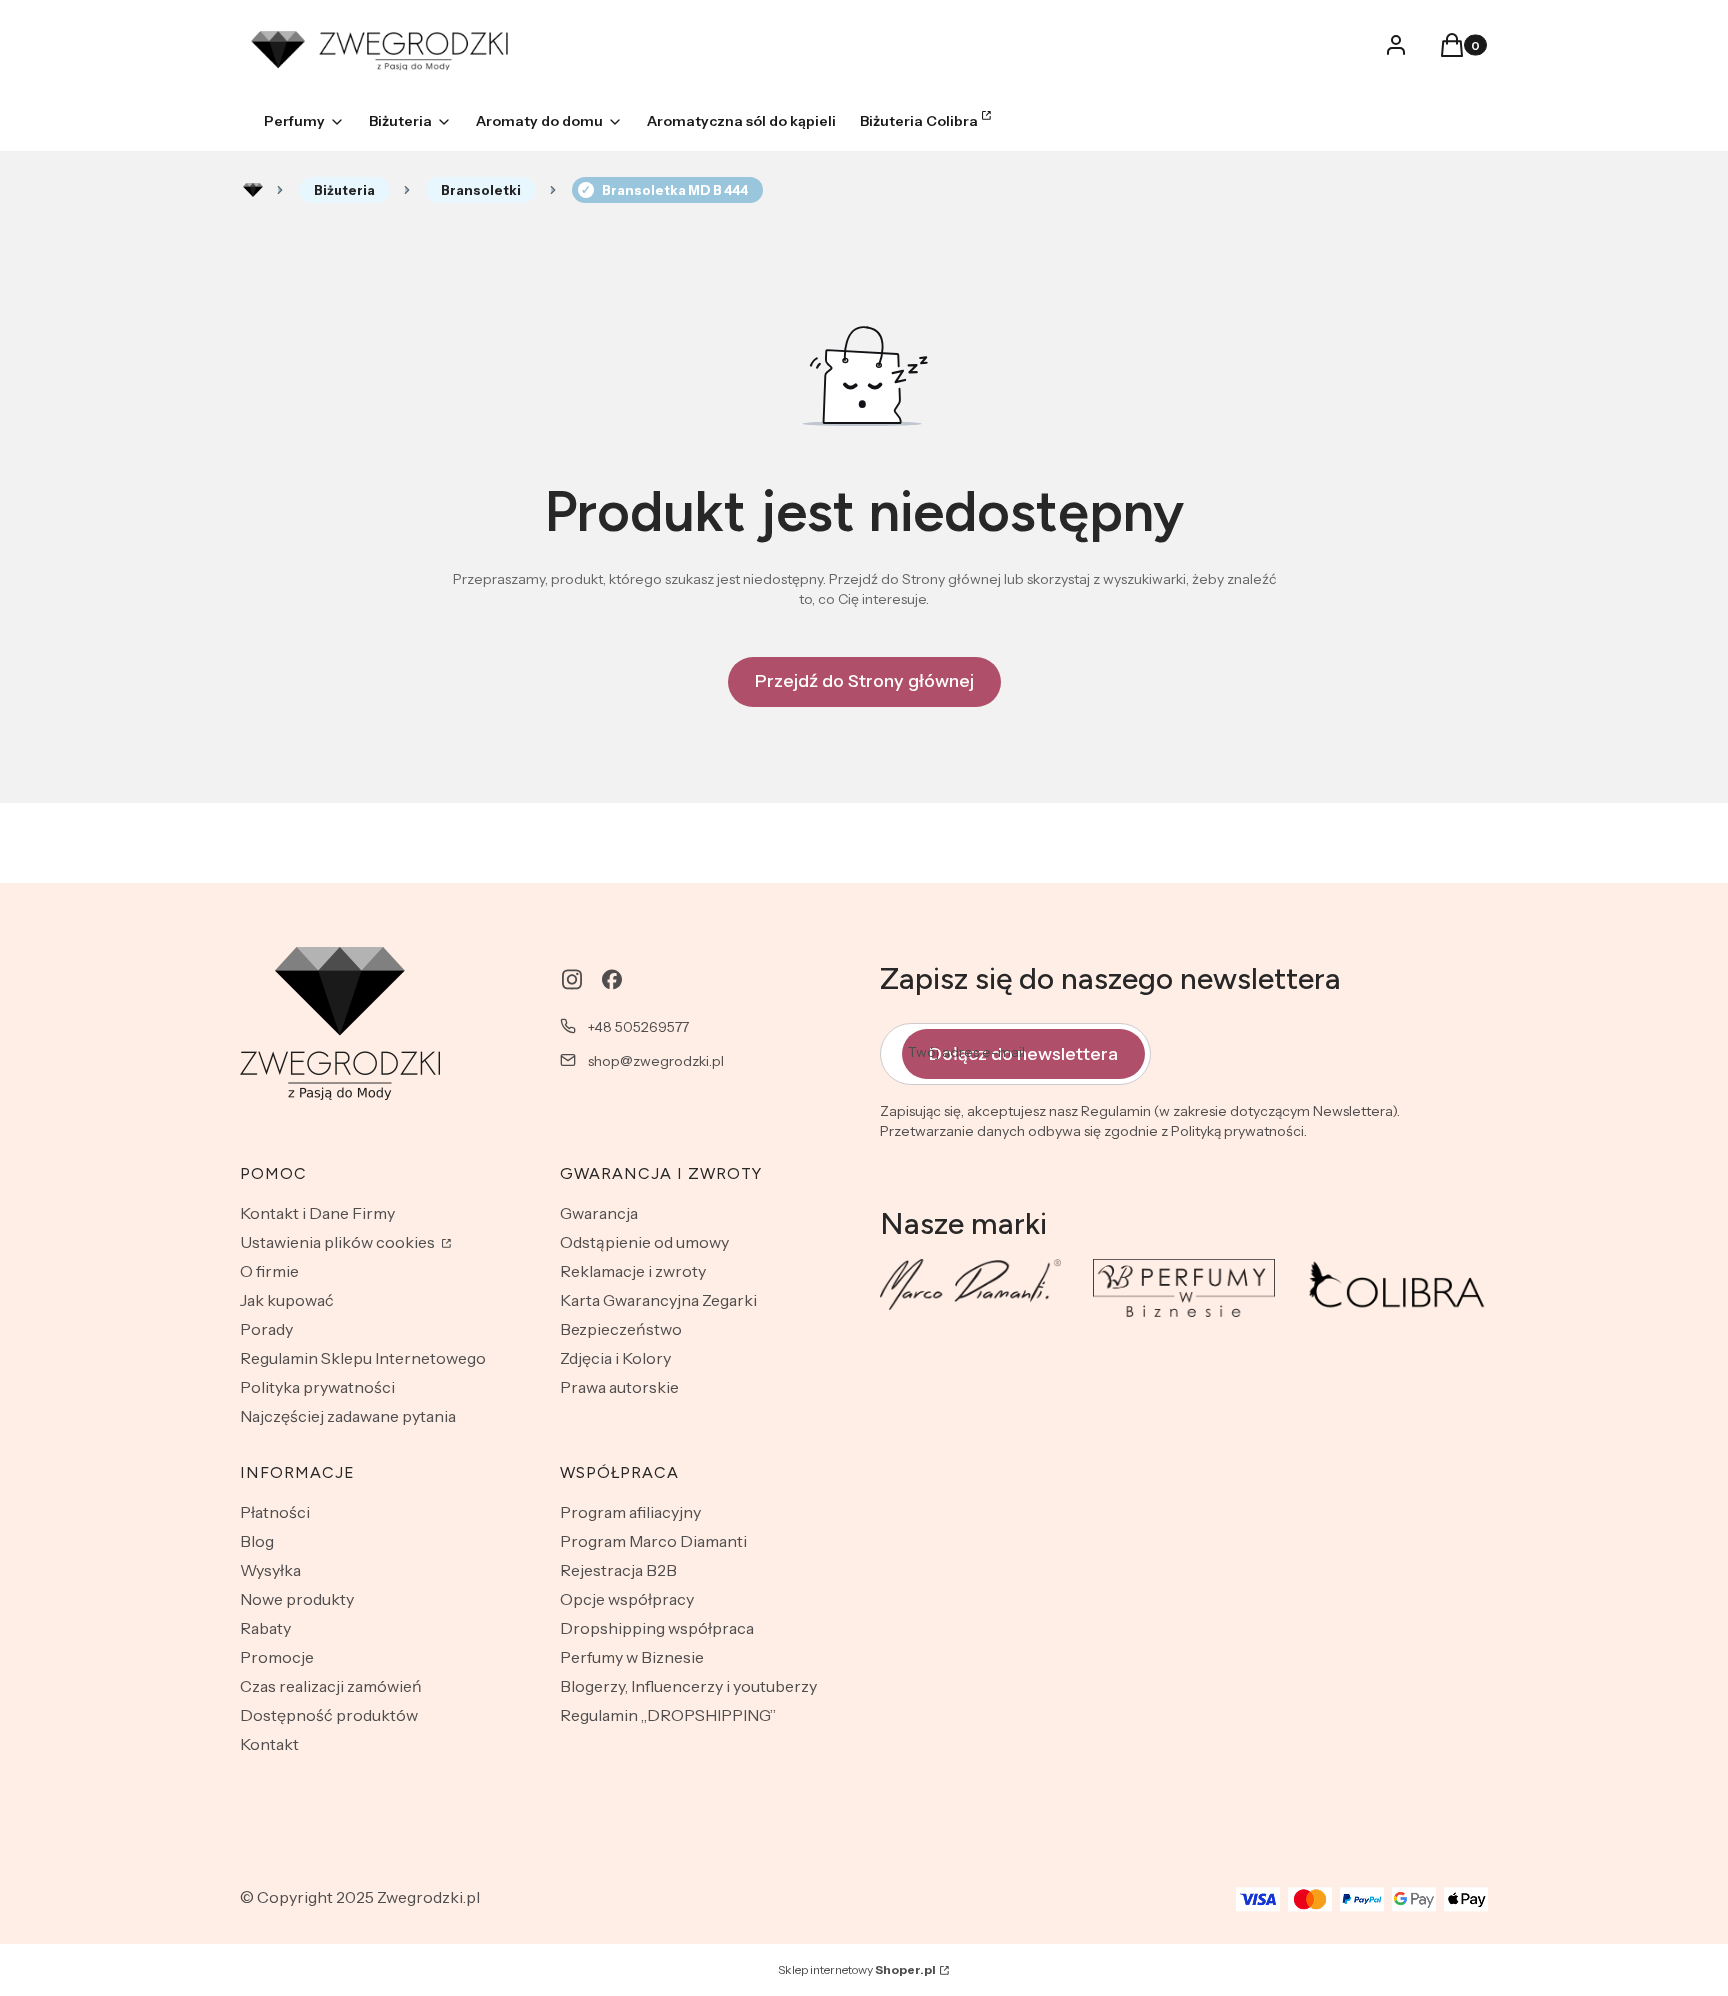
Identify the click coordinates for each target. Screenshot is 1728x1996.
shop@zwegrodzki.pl (656, 1061)
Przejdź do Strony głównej (864, 681)
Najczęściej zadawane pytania (348, 1416)
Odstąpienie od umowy (644, 1242)
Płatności (275, 1512)
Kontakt (269, 1744)
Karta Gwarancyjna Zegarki (658, 1300)
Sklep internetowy (857, 1969)
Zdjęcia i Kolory (615, 1358)
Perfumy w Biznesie (632, 1657)
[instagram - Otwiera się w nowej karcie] (572, 979)
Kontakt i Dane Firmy (317, 1213)
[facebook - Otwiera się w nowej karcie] (612, 979)
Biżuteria (344, 190)
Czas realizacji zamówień (331, 1686)
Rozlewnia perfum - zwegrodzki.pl (253, 190)
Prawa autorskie (619, 1387)
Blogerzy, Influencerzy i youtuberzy (688, 1686)
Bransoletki (481, 190)
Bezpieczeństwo (621, 1329)
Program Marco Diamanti (653, 1541)
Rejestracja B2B (618, 1570)
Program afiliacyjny (630, 1512)
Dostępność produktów (329, 1715)
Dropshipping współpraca (657, 1628)
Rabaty (265, 1628)
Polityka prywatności (317, 1387)
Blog (257, 1541)
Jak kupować (287, 1300)
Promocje (277, 1657)
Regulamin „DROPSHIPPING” (668, 1715)
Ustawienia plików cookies (339, 1242)
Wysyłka (270, 1570)
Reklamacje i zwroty (633, 1271)
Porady (266, 1329)
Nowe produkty (297, 1599)
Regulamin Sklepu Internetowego (363, 1358)
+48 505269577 (638, 1027)
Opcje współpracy (627, 1599)
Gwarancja (599, 1213)
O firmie (269, 1271)
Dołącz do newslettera (1023, 1054)
